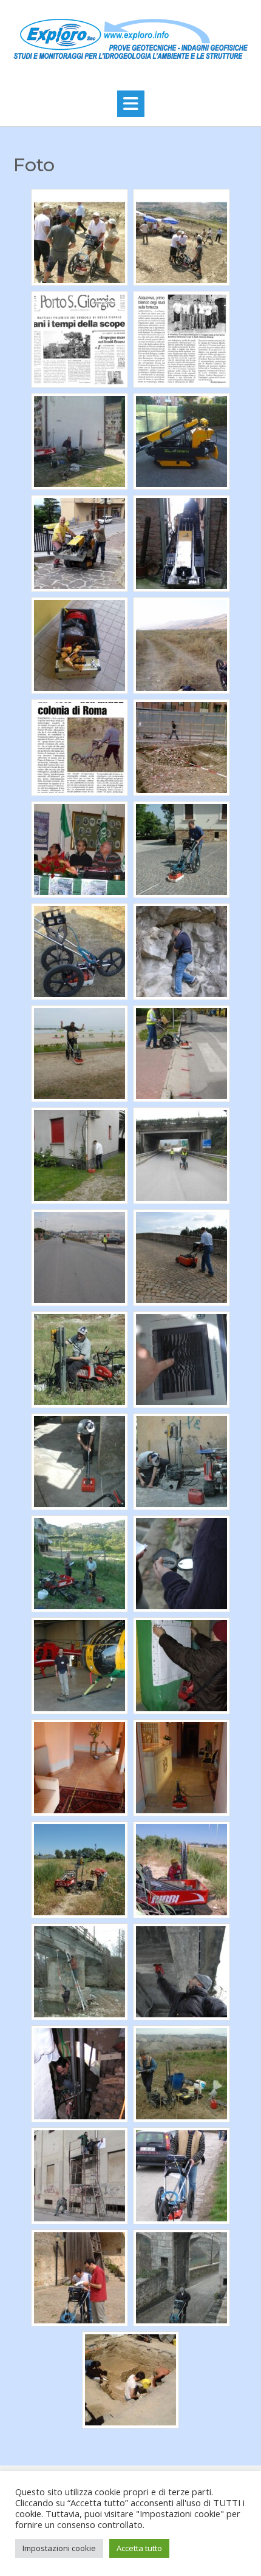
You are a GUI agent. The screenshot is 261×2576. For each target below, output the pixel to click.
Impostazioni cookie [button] (59, 2548)
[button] (131, 104)
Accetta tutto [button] (139, 2548)
